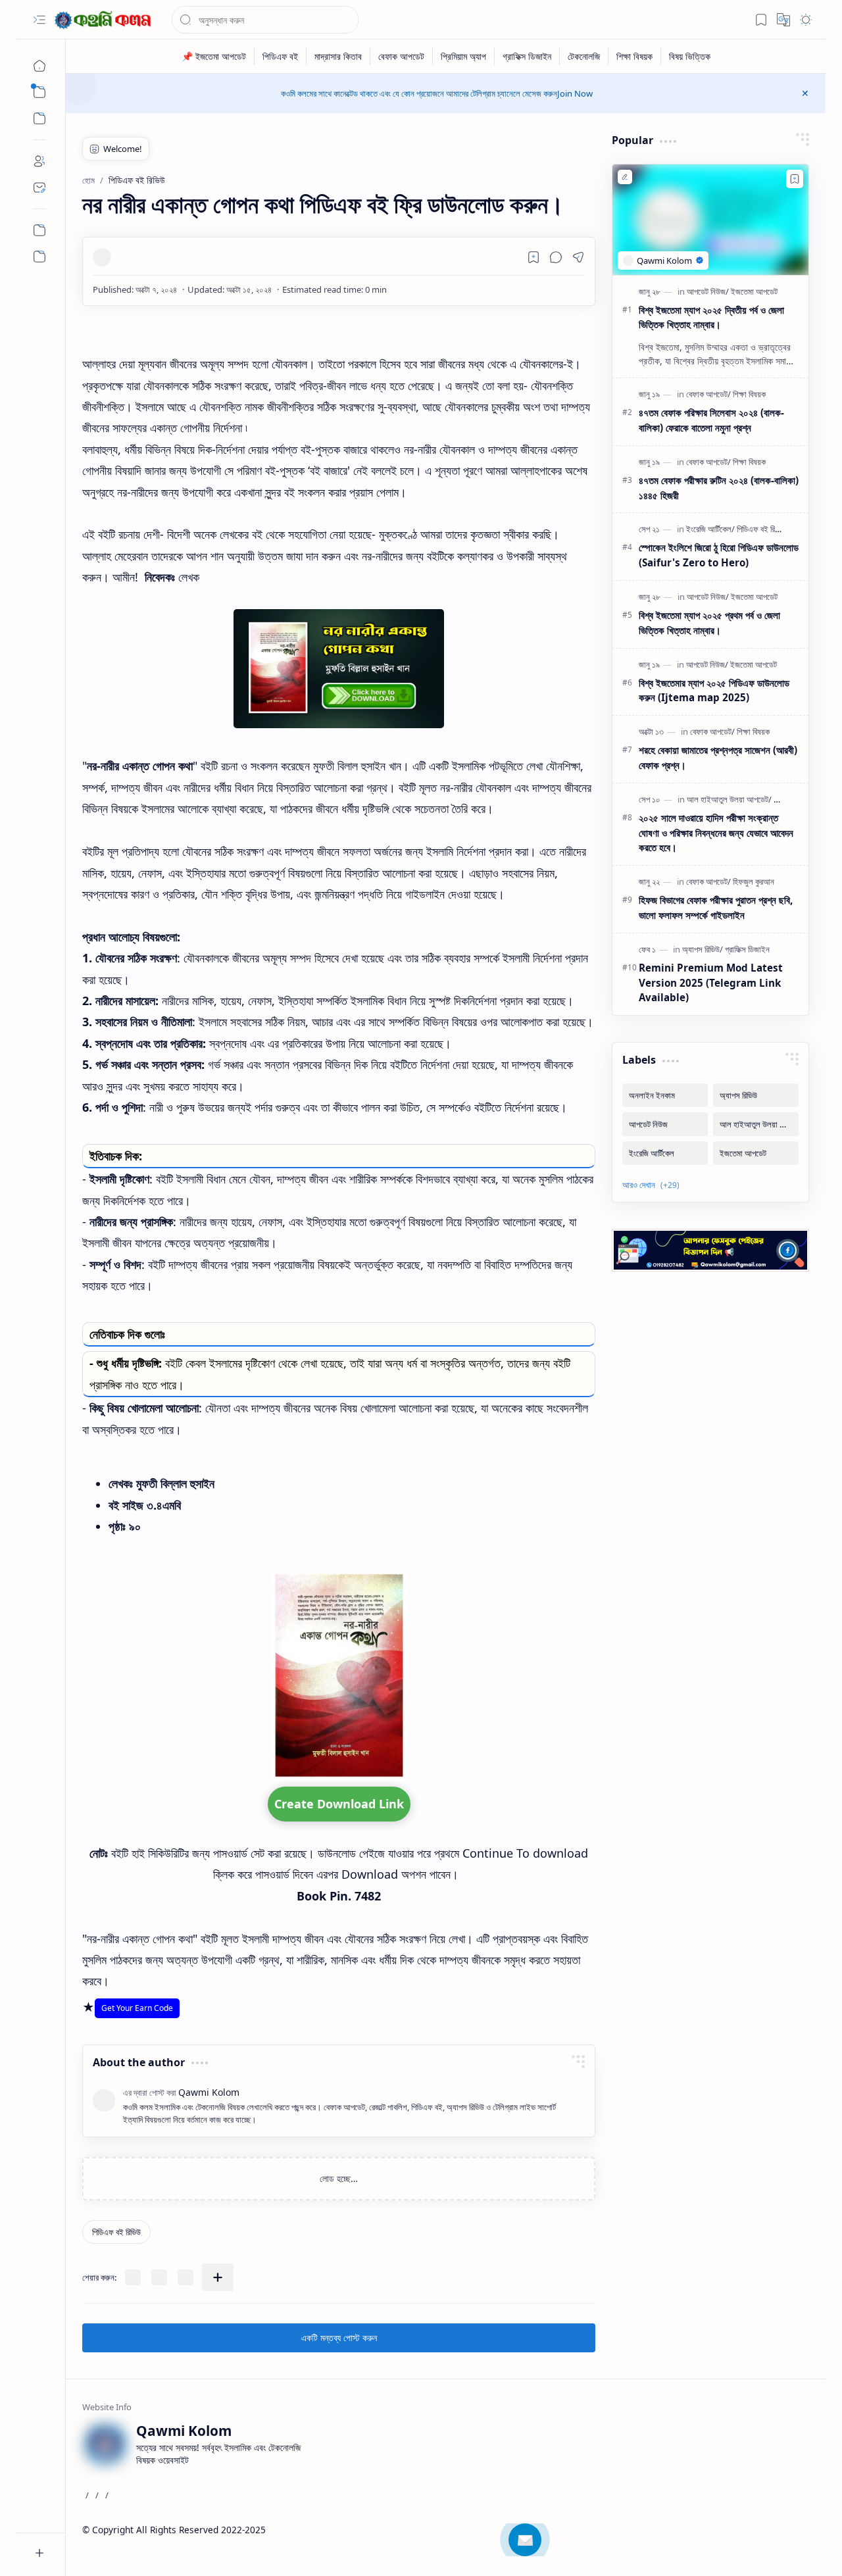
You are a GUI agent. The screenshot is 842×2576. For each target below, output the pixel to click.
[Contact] (39, 187)
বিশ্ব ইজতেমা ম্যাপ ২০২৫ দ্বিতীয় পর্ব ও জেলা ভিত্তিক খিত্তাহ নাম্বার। (711, 317)
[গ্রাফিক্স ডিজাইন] (527, 56)
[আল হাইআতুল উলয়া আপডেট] (729, 799)
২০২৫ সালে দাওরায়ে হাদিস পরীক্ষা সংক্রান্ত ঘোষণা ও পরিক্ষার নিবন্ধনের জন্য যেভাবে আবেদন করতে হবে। (716, 833)
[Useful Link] (39, 230)
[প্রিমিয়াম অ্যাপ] (464, 56)
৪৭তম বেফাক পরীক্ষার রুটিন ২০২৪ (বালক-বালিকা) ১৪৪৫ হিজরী (719, 488)
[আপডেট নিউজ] (708, 291)
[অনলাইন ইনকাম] (665, 1095)
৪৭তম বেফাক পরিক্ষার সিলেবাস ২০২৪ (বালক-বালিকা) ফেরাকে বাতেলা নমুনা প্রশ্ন (711, 420)
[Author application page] (39, 257)
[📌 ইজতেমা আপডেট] (214, 56)
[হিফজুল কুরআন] (754, 881)
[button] (39, 20)
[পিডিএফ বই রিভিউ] (116, 2232)
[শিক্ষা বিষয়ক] (635, 56)
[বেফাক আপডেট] (402, 56)
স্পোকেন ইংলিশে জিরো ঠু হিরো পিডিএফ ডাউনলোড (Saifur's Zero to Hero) (719, 555)
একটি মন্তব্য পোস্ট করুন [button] (339, 2338)
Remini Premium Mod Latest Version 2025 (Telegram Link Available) (711, 983)
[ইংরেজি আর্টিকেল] (710, 529)
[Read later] (533, 257)
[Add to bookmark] (795, 179)
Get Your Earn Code (137, 2008)
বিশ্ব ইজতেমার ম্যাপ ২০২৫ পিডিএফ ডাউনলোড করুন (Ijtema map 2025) (714, 690)
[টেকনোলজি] (584, 56)
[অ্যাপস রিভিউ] (703, 949)
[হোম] (39, 66)
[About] (39, 161)
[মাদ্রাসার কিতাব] (338, 56)
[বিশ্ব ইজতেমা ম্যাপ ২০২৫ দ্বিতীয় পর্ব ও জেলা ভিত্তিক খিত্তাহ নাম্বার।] (710, 220)
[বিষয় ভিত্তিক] (690, 56)
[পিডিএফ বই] (281, 56)
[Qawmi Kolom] (105, 20)
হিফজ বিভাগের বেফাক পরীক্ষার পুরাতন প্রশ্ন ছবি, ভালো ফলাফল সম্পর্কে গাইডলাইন (716, 907)
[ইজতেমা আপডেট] (754, 291)
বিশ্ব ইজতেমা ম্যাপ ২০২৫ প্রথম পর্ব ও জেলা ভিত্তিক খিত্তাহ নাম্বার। (709, 623)
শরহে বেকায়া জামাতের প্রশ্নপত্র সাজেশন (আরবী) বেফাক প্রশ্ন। (718, 757)
